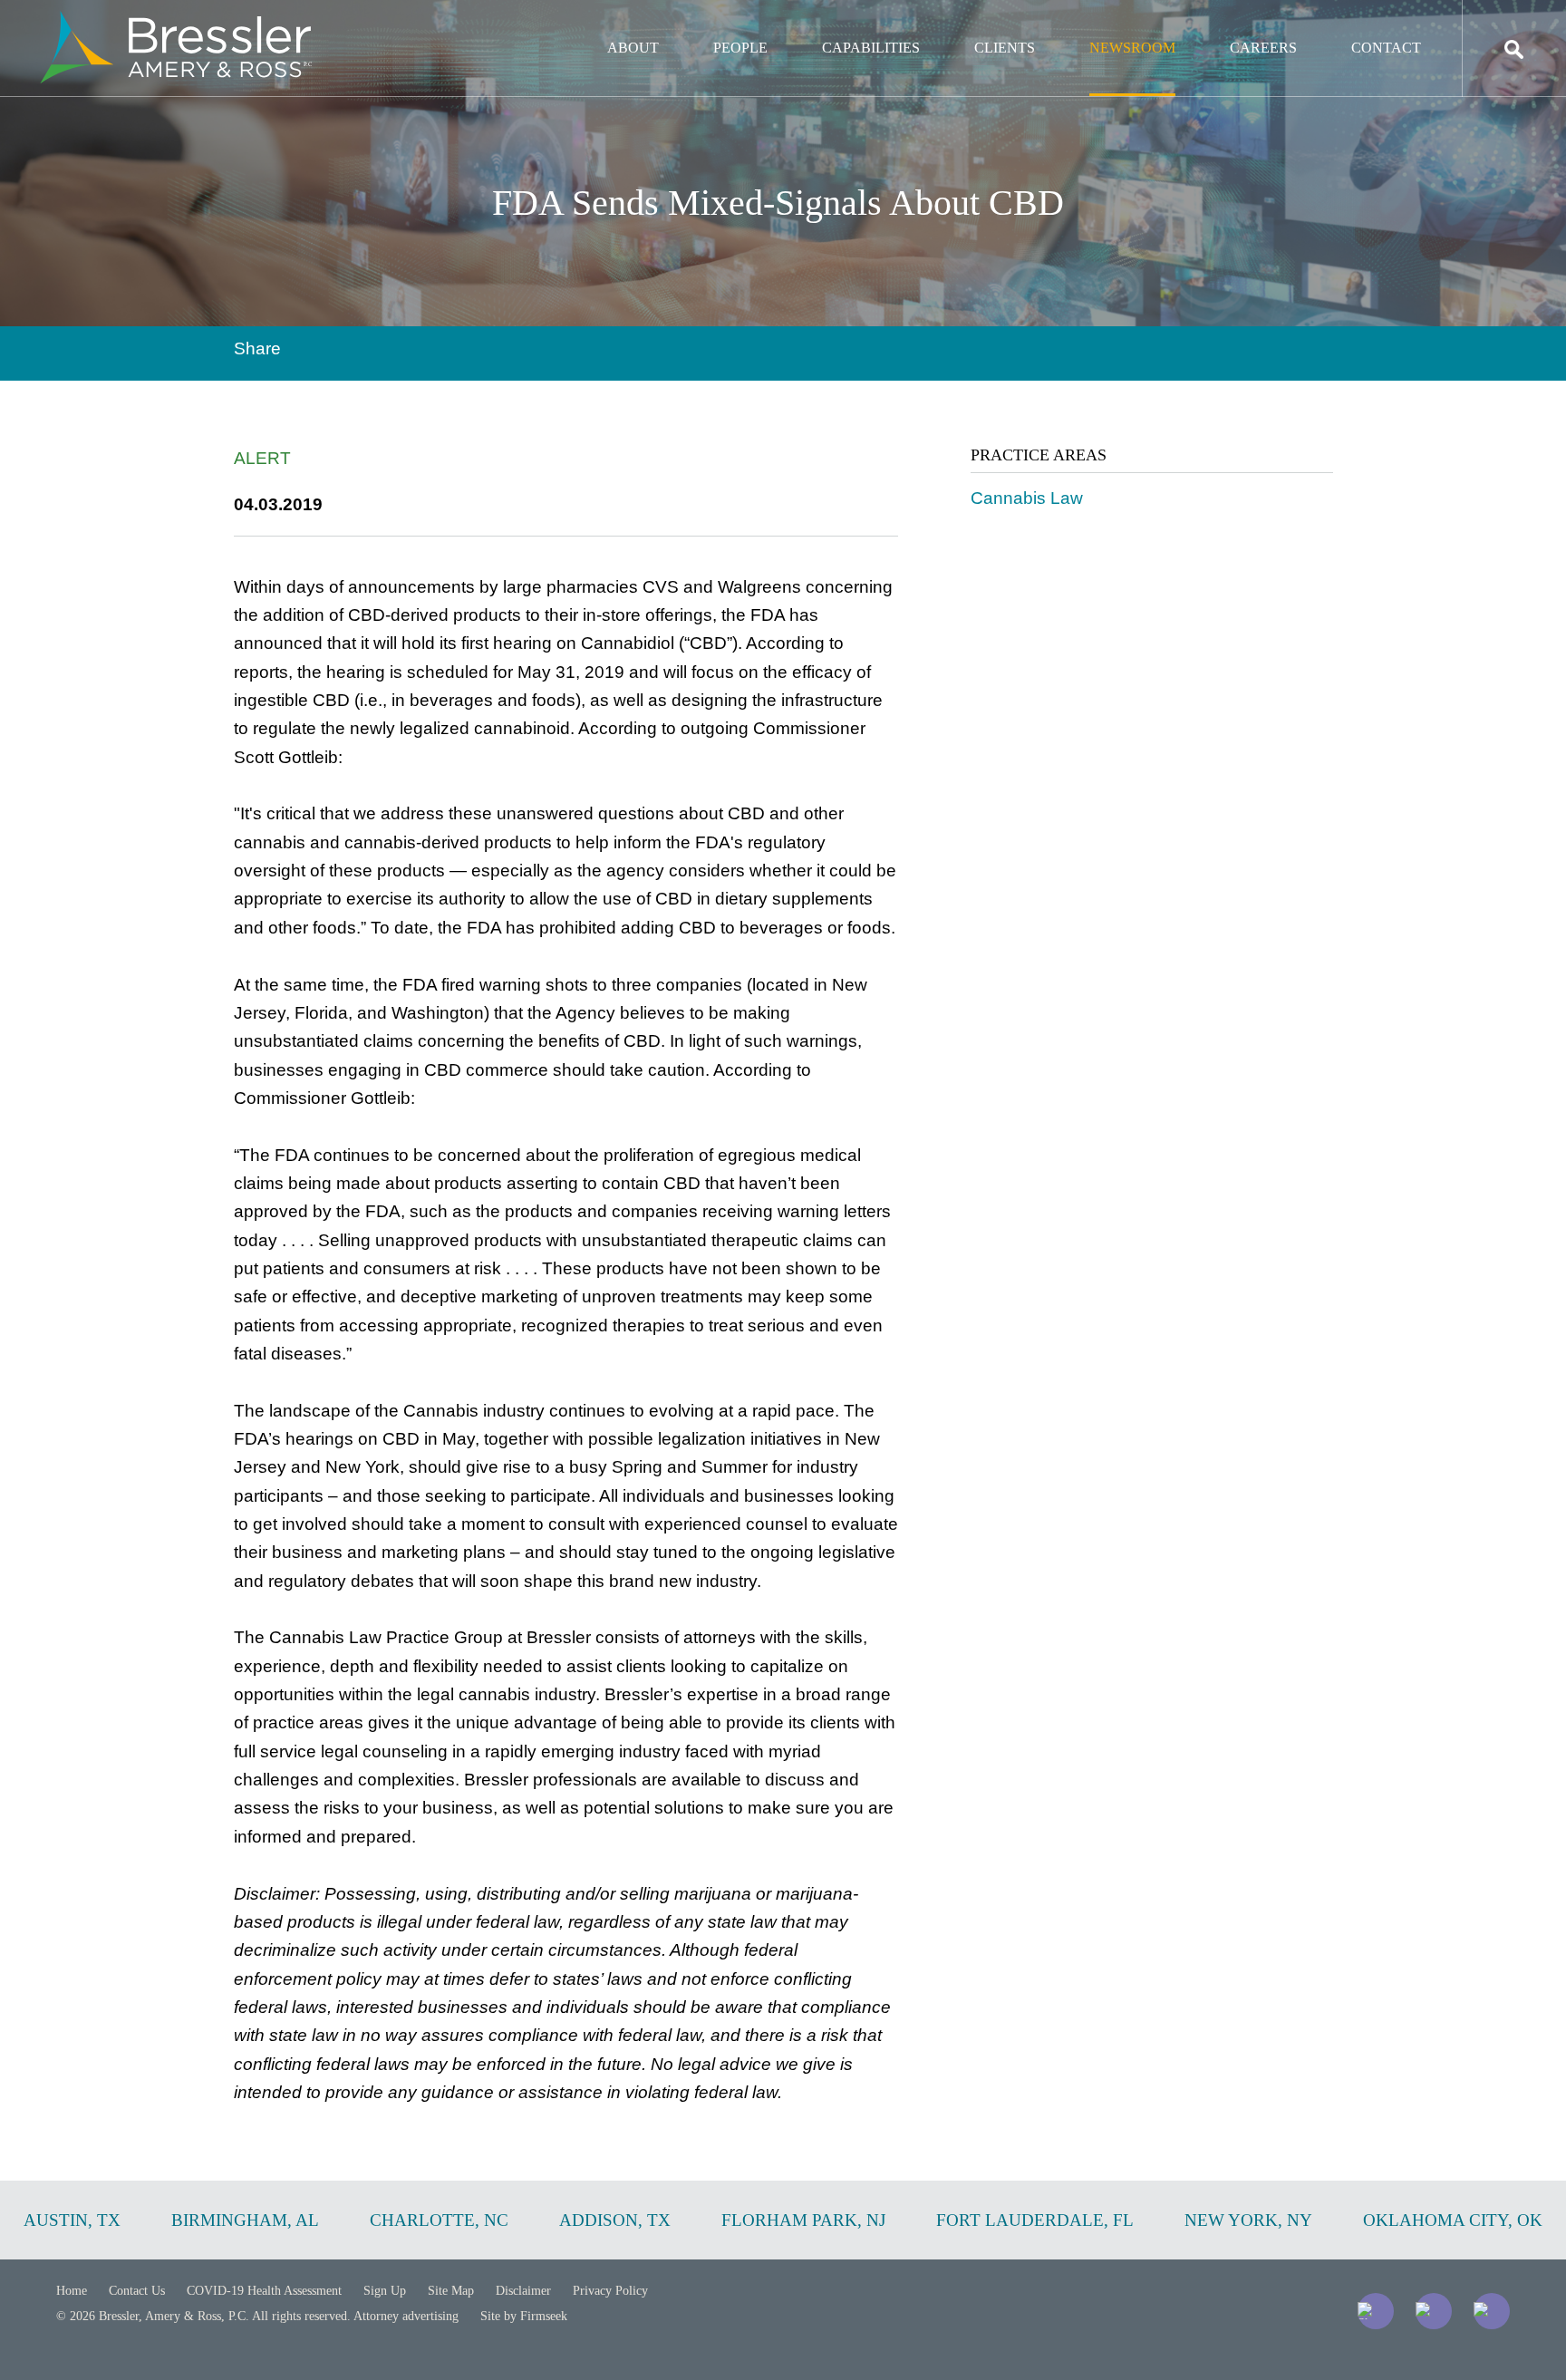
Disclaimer (523, 2291)
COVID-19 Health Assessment (264, 2291)
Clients (1005, 48)
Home (72, 2291)
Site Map (451, 2291)
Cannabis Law (1027, 498)
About (633, 48)
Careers (1263, 48)
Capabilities (871, 48)
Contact (1386, 48)
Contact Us (137, 2291)
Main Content (717, 23)
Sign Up (385, 2291)
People (740, 48)
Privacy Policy (610, 2291)
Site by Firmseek (524, 2316)
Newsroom (1132, 48)
